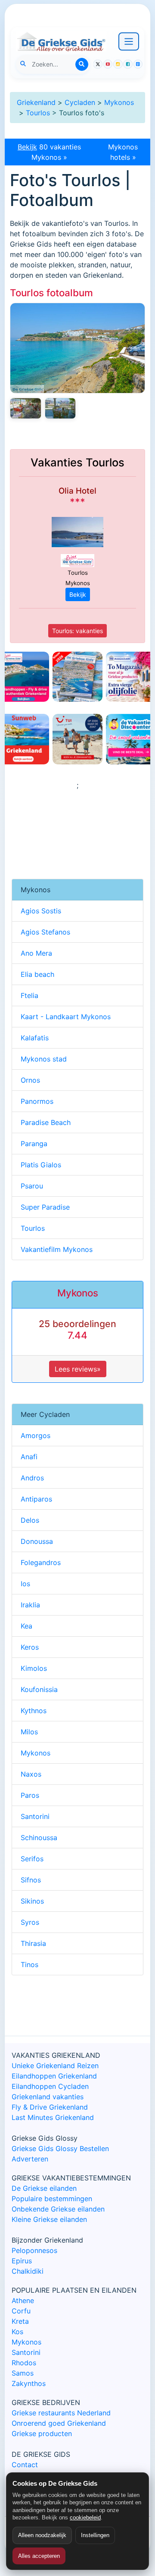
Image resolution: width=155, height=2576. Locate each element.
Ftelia (29, 995)
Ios (25, 1584)
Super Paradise (45, 1207)
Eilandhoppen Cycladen (50, 2086)
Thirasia (33, 1943)
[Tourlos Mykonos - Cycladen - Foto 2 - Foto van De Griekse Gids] (26, 408)
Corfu (21, 2311)
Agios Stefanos (45, 932)
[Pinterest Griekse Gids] (138, 64)
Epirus (22, 2261)
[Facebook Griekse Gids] (128, 64)
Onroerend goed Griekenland (59, 2423)
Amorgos (36, 1435)
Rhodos (24, 2363)
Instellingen (95, 2535)
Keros (30, 1647)
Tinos (29, 1964)
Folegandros (41, 1562)
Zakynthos (29, 2383)
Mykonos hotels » (123, 152)
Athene (23, 2300)
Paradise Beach (46, 1122)
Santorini (35, 1816)
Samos (23, 2373)
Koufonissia (39, 1689)
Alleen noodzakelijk (42, 2535)
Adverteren (30, 2159)
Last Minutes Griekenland (53, 2117)
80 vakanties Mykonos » (49, 152)
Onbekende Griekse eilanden (58, 2209)
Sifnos (31, 1880)
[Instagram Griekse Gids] (118, 64)
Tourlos (38, 113)
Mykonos (119, 102)
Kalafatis (35, 1038)
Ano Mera (36, 953)
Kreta (20, 2321)
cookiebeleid (85, 2517)
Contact (25, 2465)
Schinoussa (39, 1838)
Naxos (31, 1774)
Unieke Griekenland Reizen (55, 2066)
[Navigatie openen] (129, 41)
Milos (29, 1732)
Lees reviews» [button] (78, 1369)
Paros (30, 1795)
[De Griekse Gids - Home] (61, 41)
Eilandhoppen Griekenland (54, 2076)
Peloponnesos (34, 2250)
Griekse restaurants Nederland (61, 2413)
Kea (26, 1626)
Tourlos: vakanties (77, 631)
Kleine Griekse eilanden (49, 2219)
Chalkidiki (28, 2271)
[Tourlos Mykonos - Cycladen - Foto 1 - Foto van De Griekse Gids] (60, 408)
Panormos (37, 1101)
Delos (30, 1520)
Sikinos (32, 1901)
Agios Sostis (41, 911)
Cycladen (80, 102)
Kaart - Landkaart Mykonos (66, 1017)
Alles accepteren (39, 2556)
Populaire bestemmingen (52, 2199)
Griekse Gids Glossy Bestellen (60, 2148)
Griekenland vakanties (48, 2097)
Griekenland (36, 102)
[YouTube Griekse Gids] (108, 64)
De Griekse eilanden (44, 2188)
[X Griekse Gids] (98, 64)
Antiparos (36, 1499)
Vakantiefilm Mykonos (57, 1249)
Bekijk (78, 594)
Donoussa (37, 1541)
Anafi (29, 1457)
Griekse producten (42, 2433)
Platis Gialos (41, 1165)
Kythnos (34, 1711)
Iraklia (30, 1605)
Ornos (30, 1080)
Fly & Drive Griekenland (50, 2107)
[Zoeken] (82, 64)
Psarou (32, 1186)
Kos (17, 2332)
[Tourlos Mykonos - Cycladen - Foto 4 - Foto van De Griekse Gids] (77, 348)
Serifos (32, 1859)
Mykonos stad (44, 1059)
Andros (32, 1478)
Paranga (34, 1144)
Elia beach (37, 974)
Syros (30, 1922)
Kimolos (34, 1668)
